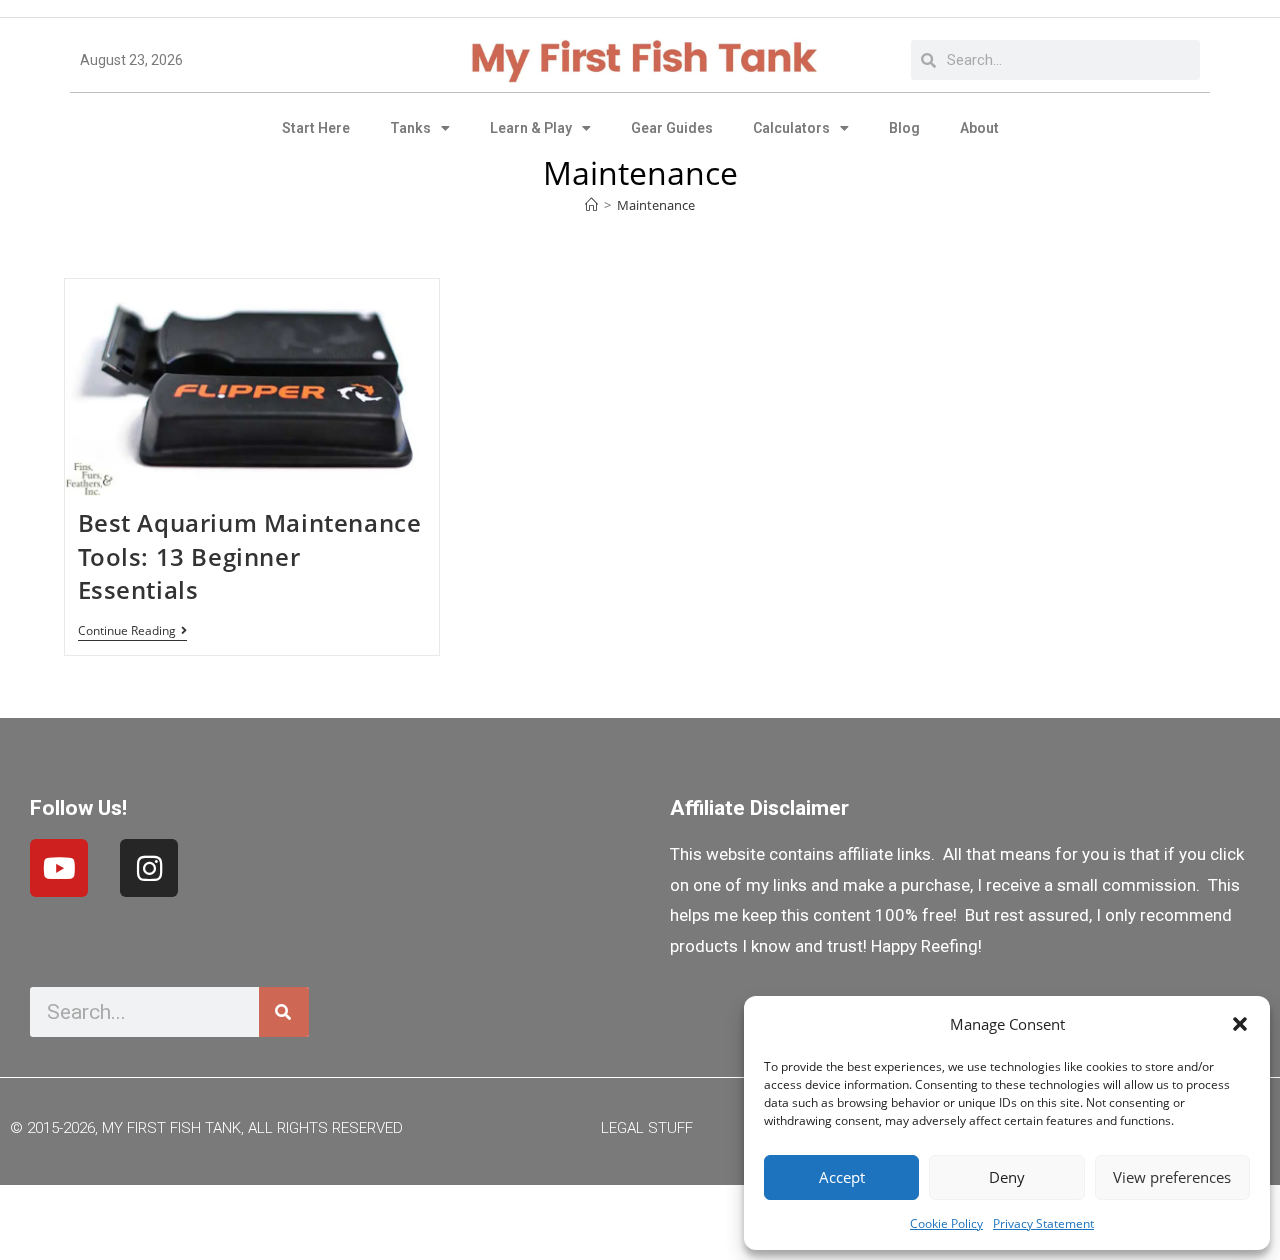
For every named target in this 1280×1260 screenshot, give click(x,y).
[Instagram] (149, 868)
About (979, 128)
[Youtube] (59, 868)
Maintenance (656, 205)
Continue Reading (132, 631)
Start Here (316, 128)
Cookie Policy (946, 1223)
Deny (1007, 1177)
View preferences (1172, 1177)
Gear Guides (672, 128)
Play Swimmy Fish (640, 1216)
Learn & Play (531, 128)
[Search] (284, 1012)
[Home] (591, 205)
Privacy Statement (1043, 1223)
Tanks (410, 128)
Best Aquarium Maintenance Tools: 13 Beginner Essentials (250, 556)
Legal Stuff (647, 1128)
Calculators (791, 128)
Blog (904, 128)
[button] (1240, 1024)
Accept (842, 1177)
